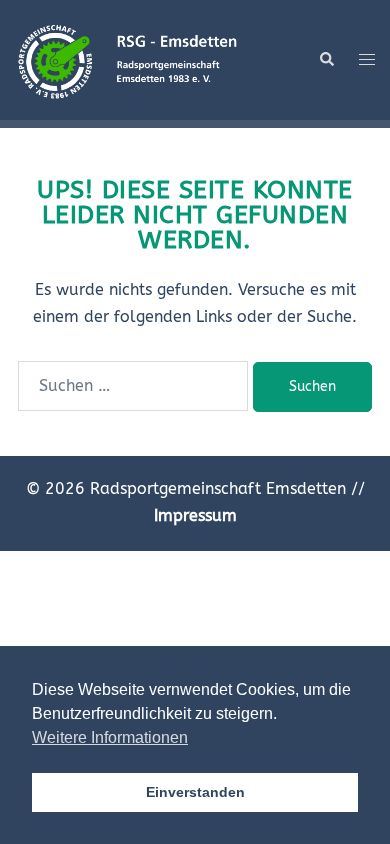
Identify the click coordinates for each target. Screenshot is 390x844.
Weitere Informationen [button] (110, 737)
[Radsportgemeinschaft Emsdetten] (127, 58)
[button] (326, 60)
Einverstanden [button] (195, 792)
